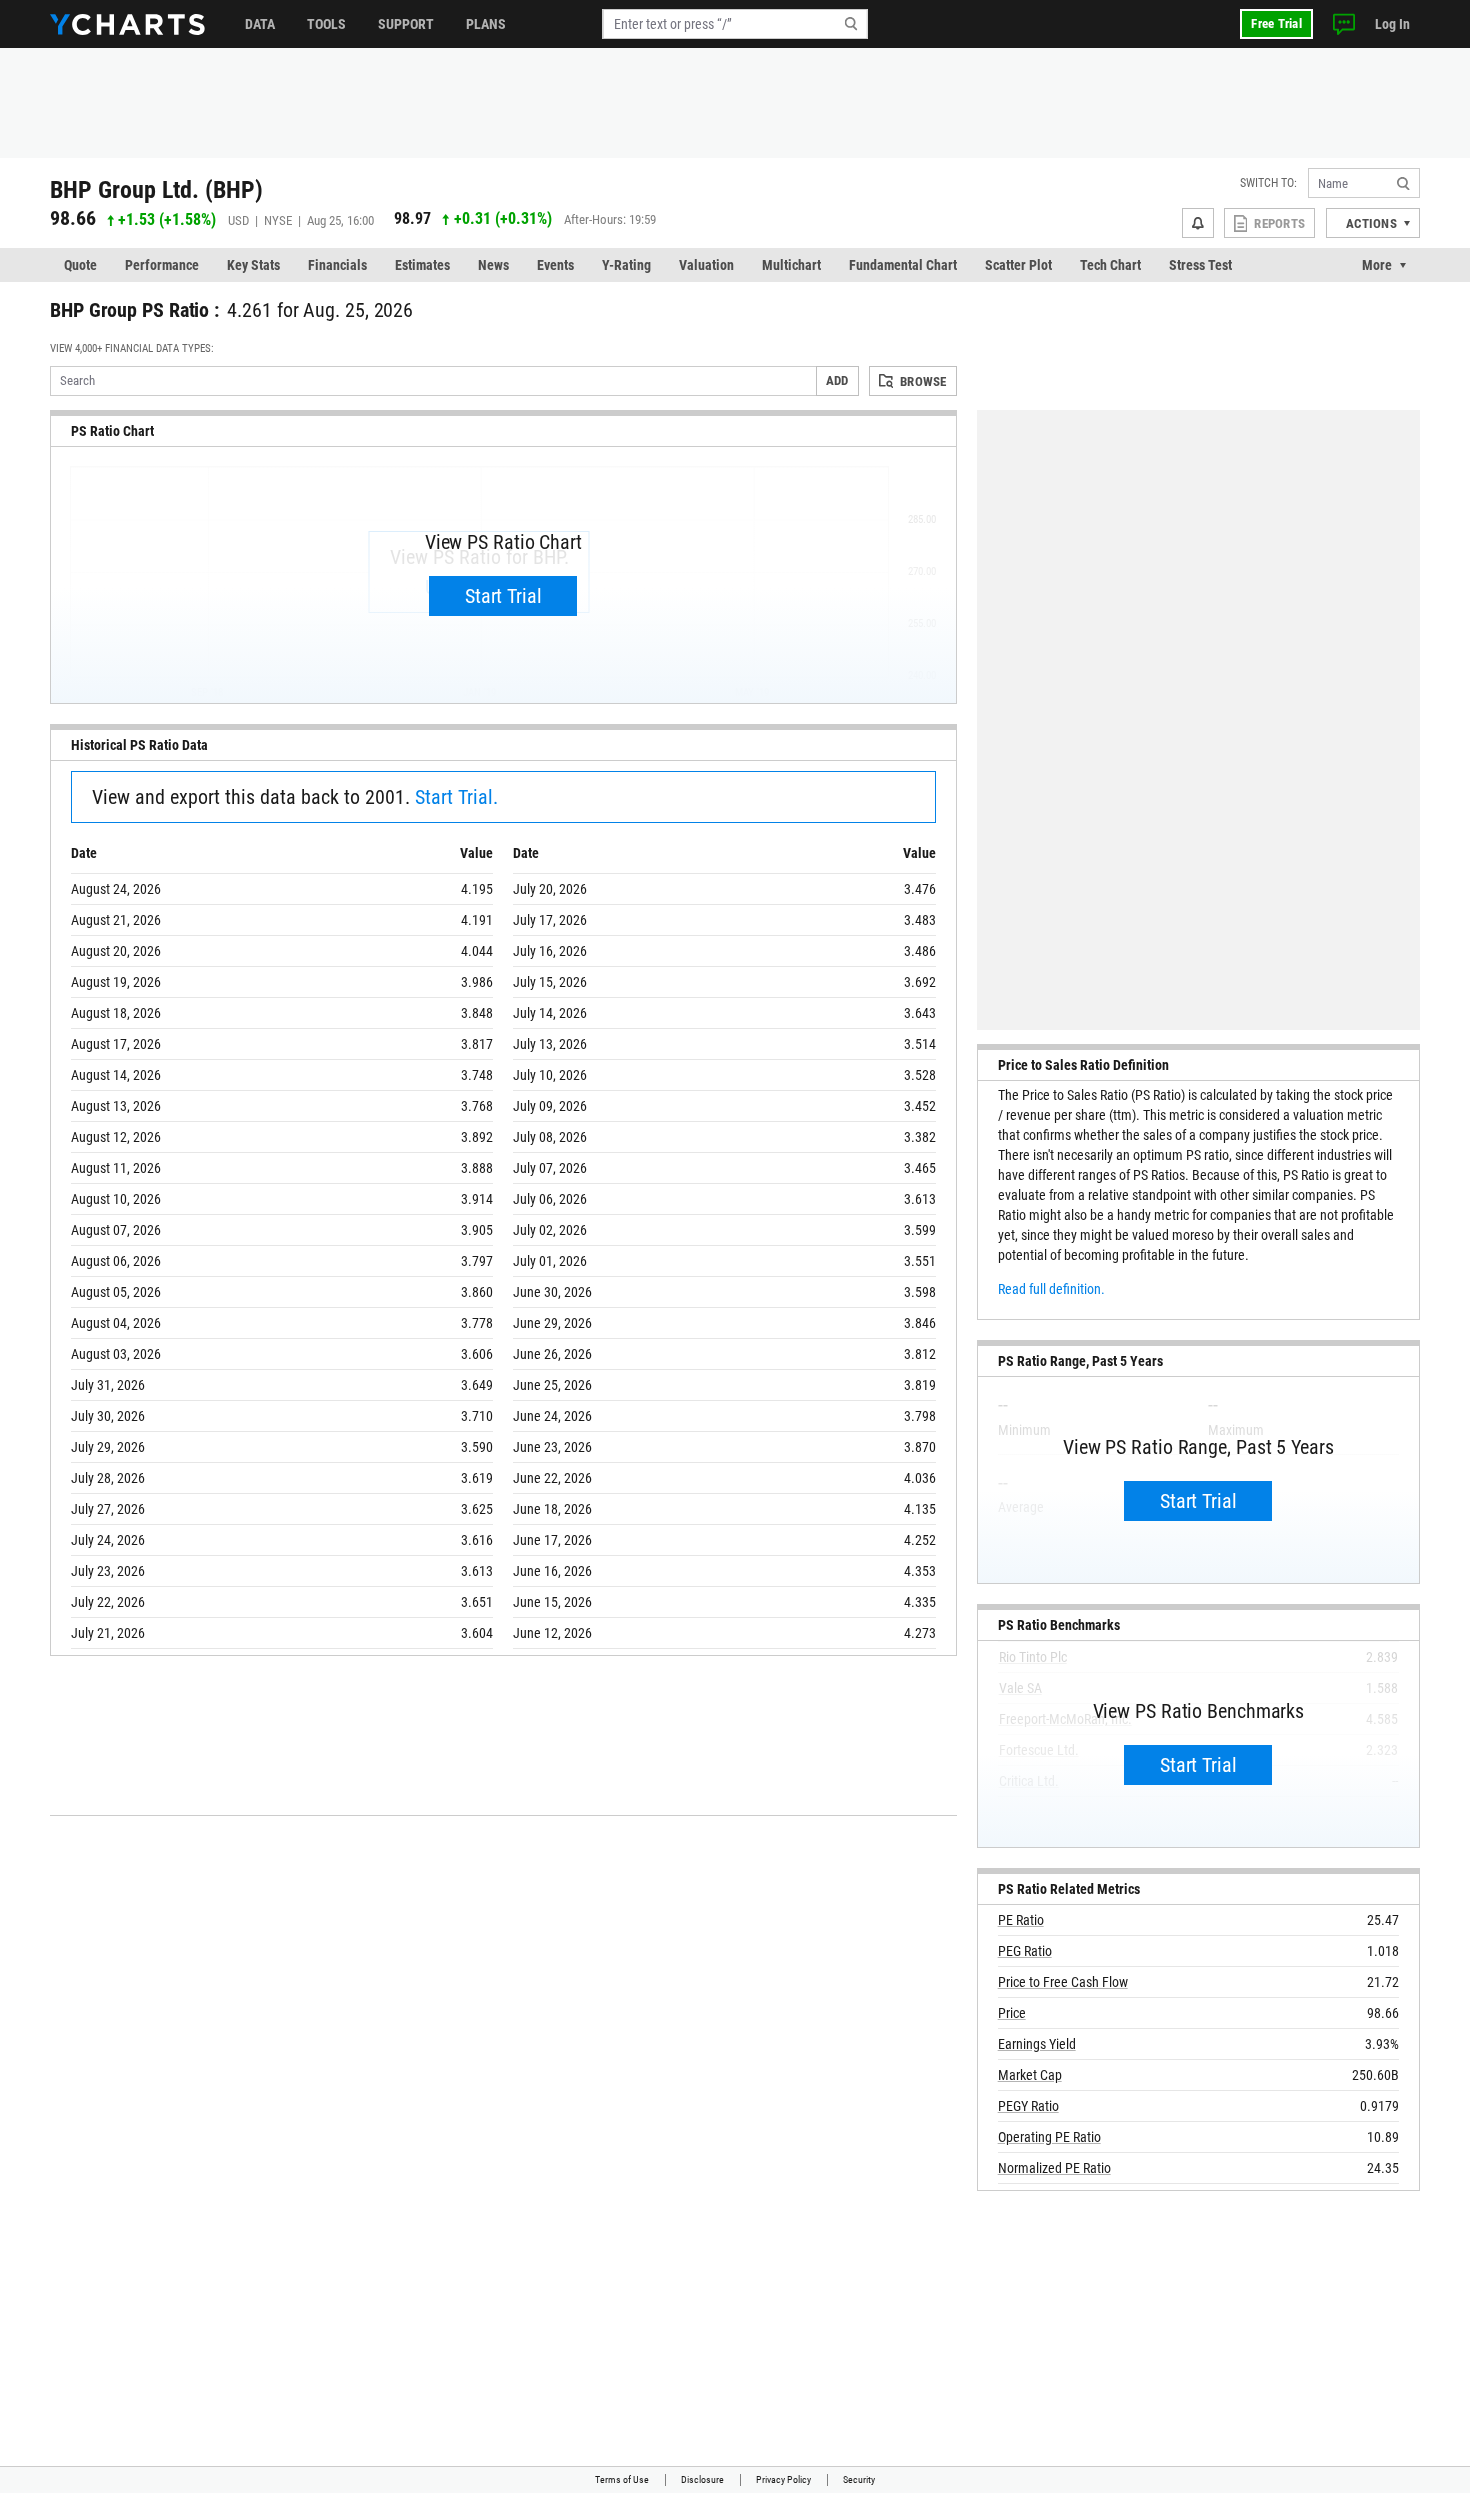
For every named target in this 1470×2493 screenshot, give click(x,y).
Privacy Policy (783, 2479)
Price (1012, 2013)
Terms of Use (622, 2479)
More (1377, 265)
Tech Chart (1110, 265)
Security (859, 2479)
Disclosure (702, 2479)
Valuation (706, 265)
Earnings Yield (1037, 2044)
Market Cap (1030, 2075)
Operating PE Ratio (1049, 2137)
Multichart (791, 265)
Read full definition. (1051, 1289)
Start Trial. (456, 797)
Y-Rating (626, 265)
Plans (486, 24)
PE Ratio (1021, 1920)
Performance (162, 265)
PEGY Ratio (1028, 2106)
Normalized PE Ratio (1054, 2168)
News (493, 265)
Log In (1392, 24)
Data (260, 24)
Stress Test (1200, 265)
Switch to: (1268, 183)
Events (555, 265)
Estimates (422, 265)
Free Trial (1276, 23)
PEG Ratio (1025, 1951)
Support (406, 24)
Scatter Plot (1018, 265)
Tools (326, 24)
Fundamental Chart (903, 265)
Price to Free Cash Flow (1063, 1982)
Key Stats (253, 265)
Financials (337, 265)
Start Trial (503, 596)
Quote (80, 265)
